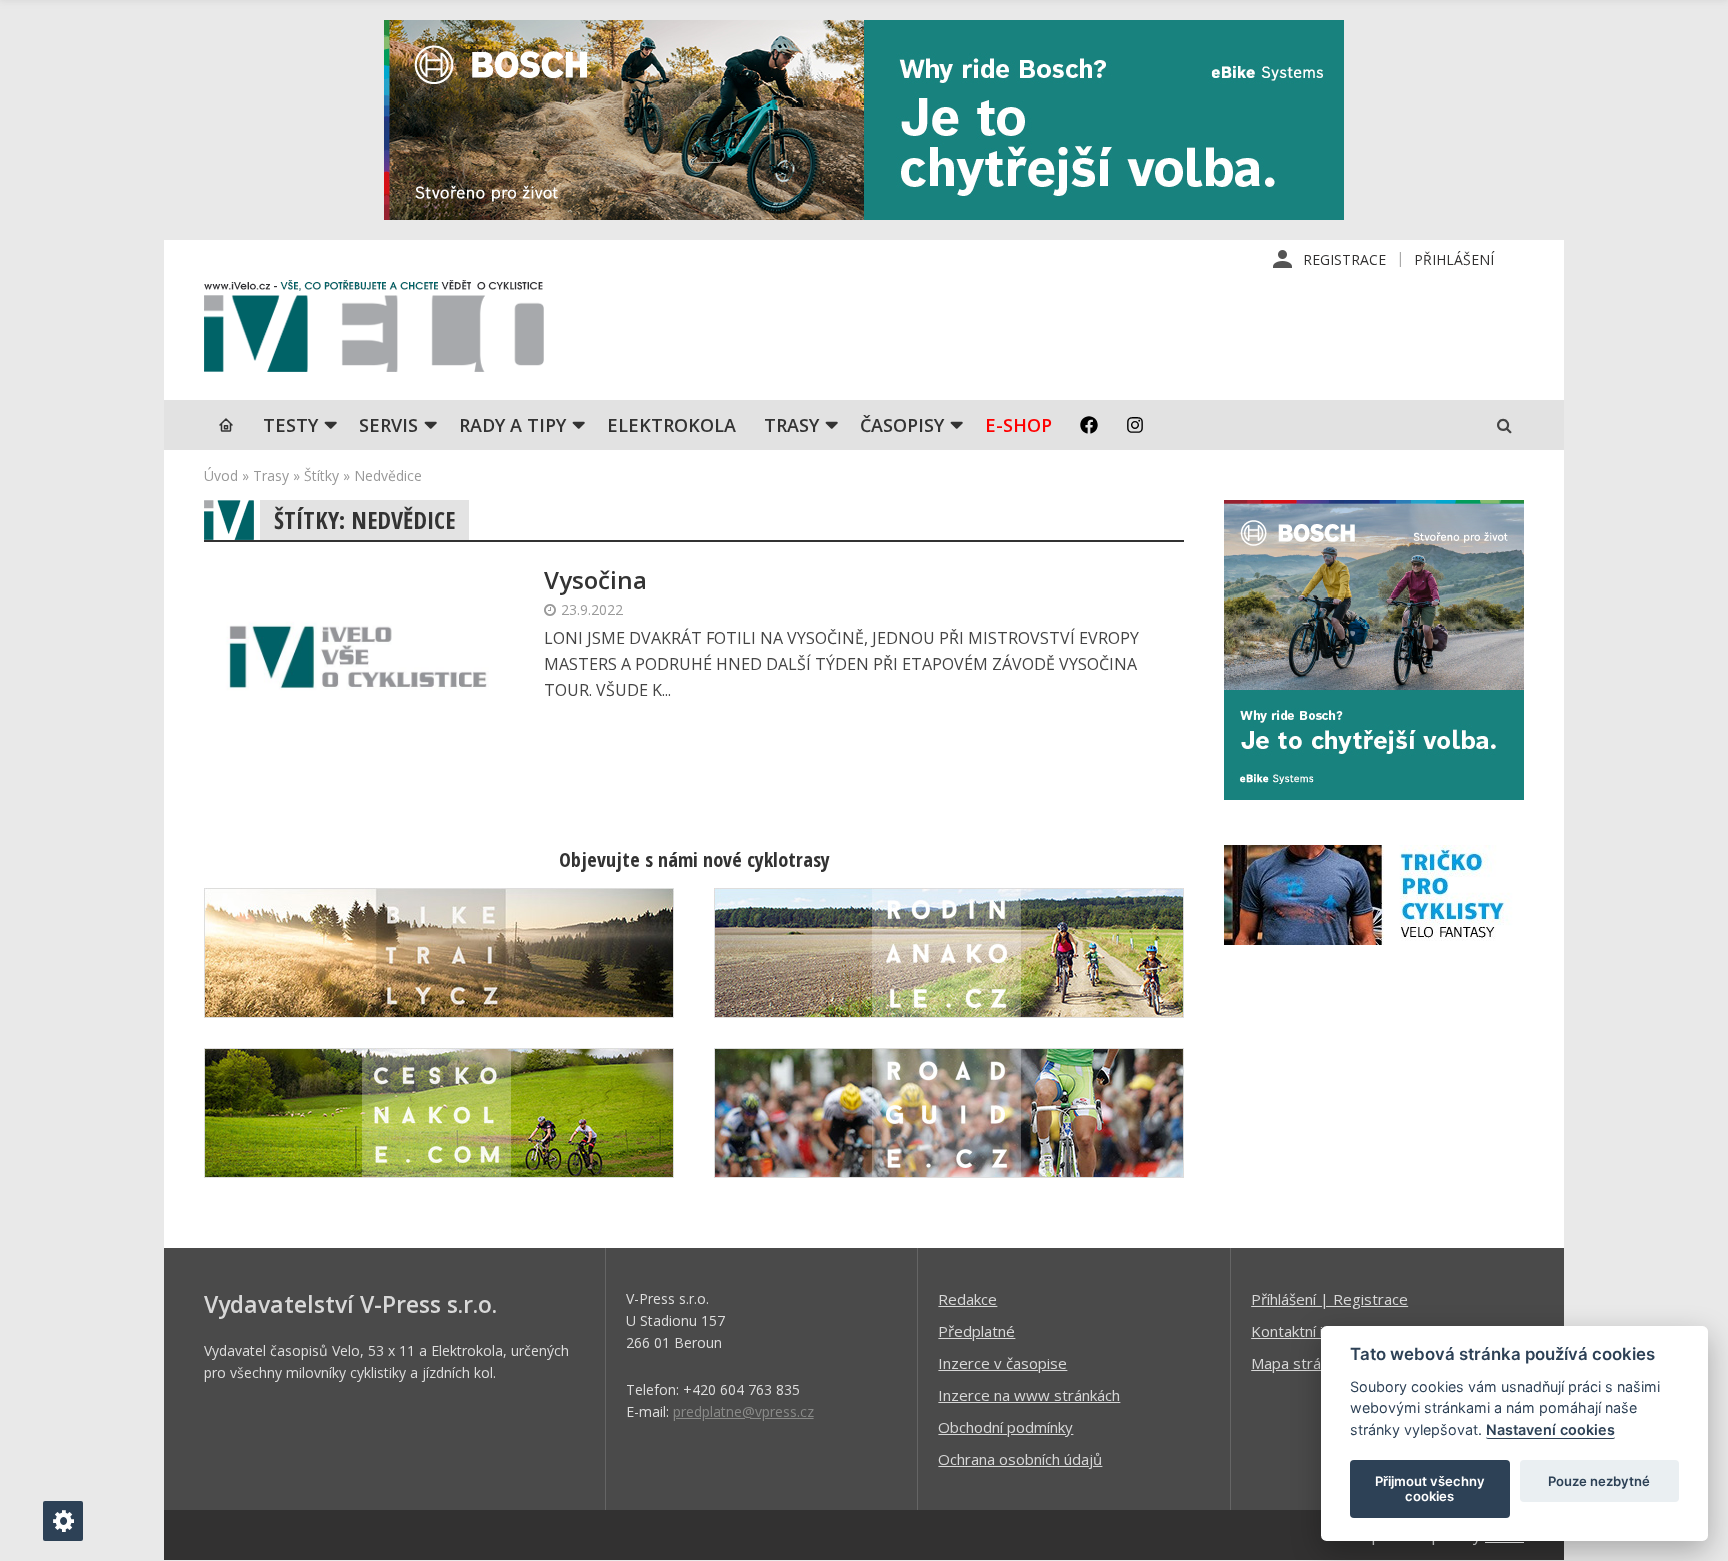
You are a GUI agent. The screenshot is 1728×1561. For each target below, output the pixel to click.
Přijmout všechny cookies (1430, 1489)
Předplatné (976, 1331)
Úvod (221, 475)
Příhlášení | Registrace (1329, 1299)
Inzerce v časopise (1002, 1363)
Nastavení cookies (1550, 1429)
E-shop (1018, 425)
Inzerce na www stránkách (1029, 1395)
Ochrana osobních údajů (1020, 1459)
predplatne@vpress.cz (743, 1411)
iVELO (374, 331)
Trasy (791, 425)
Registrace (1344, 259)
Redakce (967, 1299)
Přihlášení (1454, 259)
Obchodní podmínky (1005, 1427)
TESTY (290, 425)
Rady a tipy (512, 425)
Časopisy (902, 425)
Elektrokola (671, 425)
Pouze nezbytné (1599, 1481)
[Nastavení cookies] (63, 1521)
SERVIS (388, 425)
